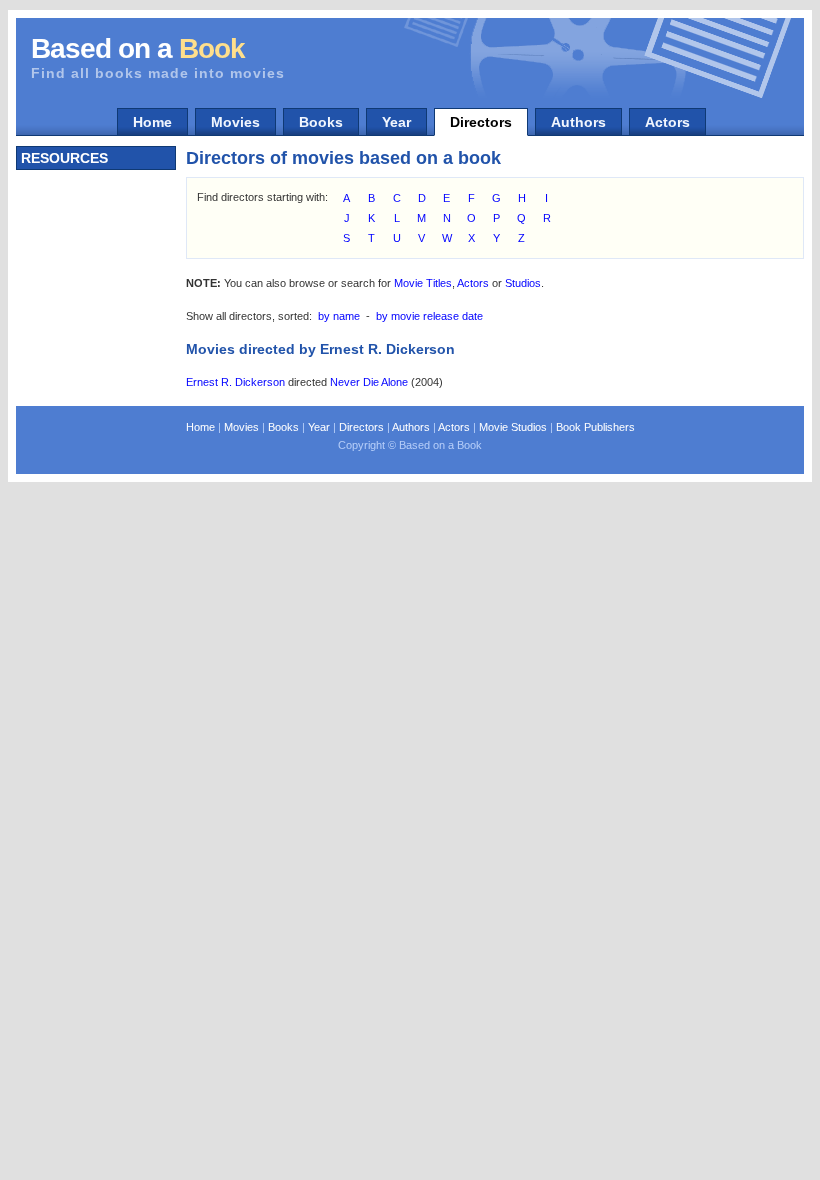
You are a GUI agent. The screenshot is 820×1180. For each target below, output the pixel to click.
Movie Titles (423, 283)
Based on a (138, 48)
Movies (235, 122)
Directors (481, 122)
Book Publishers (595, 427)
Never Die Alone (369, 382)
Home (152, 122)
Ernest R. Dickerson (235, 382)
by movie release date (429, 316)
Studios (523, 283)
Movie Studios (513, 427)
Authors (578, 122)
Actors (667, 122)
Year (396, 122)
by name (339, 316)
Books (321, 122)
